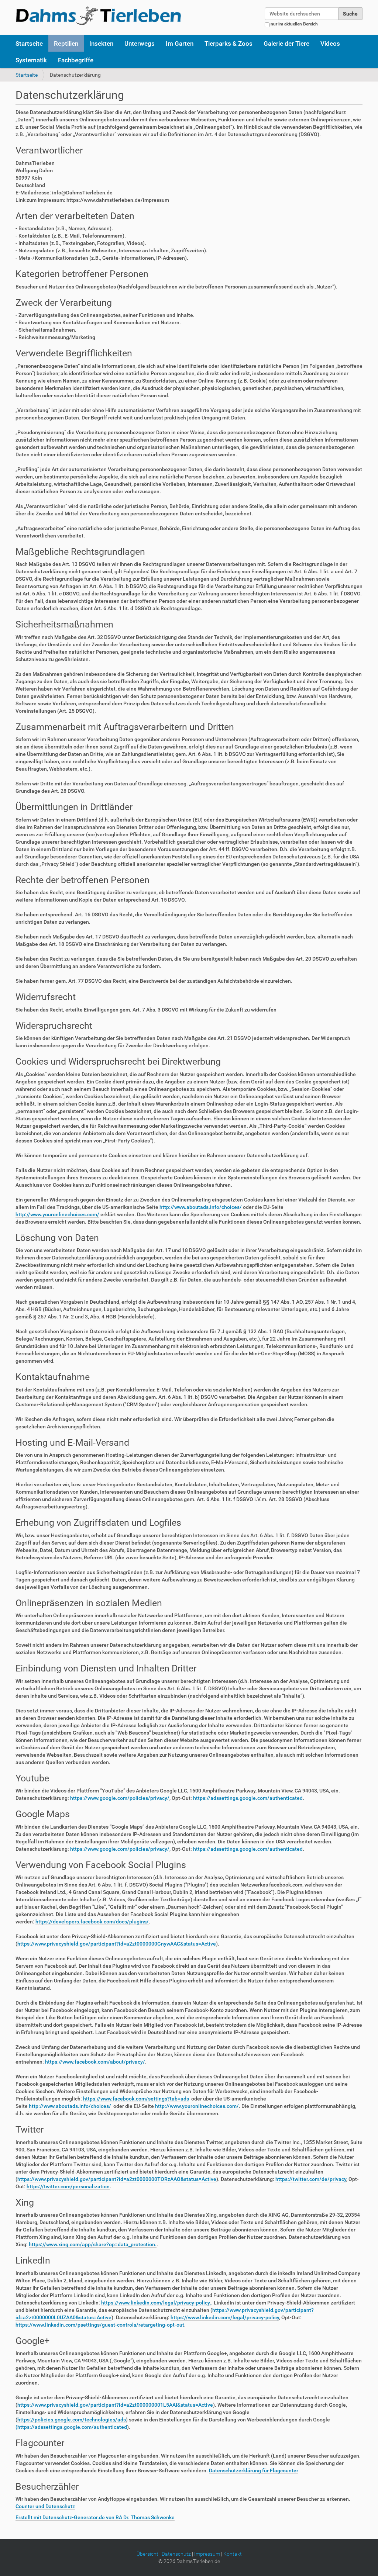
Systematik (31, 60)
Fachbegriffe (76, 60)
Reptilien (66, 44)
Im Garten (180, 44)
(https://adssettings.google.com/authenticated (71, 2427)
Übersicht (147, 2554)
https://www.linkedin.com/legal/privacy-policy (225, 2317)
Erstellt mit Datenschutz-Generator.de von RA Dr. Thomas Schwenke (95, 2517)
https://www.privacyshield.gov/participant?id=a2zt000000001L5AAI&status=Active (115, 2405)
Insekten (101, 44)
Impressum (207, 2554)
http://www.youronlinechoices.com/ (57, 1214)
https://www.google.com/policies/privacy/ (120, 1798)
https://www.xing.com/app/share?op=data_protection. (93, 2244)
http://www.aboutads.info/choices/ (201, 1207)
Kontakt (233, 2554)
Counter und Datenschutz (45, 2506)
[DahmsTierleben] (98, 15)
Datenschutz (176, 2554)
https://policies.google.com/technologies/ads (72, 2420)
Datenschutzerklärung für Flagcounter (254, 2470)
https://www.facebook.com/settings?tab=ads (136, 2099)
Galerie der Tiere (286, 44)
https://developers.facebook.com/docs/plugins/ (92, 1922)
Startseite (29, 44)
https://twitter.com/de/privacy (311, 2179)
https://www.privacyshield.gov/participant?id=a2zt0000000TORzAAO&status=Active (117, 2179)
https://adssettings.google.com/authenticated (248, 1798)
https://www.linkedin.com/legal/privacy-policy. (156, 2303)
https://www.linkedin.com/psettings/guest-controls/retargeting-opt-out (100, 2325)
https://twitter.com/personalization (68, 2186)
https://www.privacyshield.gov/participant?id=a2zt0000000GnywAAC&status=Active (117, 1944)
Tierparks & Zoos (228, 44)
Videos (330, 44)
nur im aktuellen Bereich (294, 24)
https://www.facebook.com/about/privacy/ (95, 2062)
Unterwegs (140, 44)
